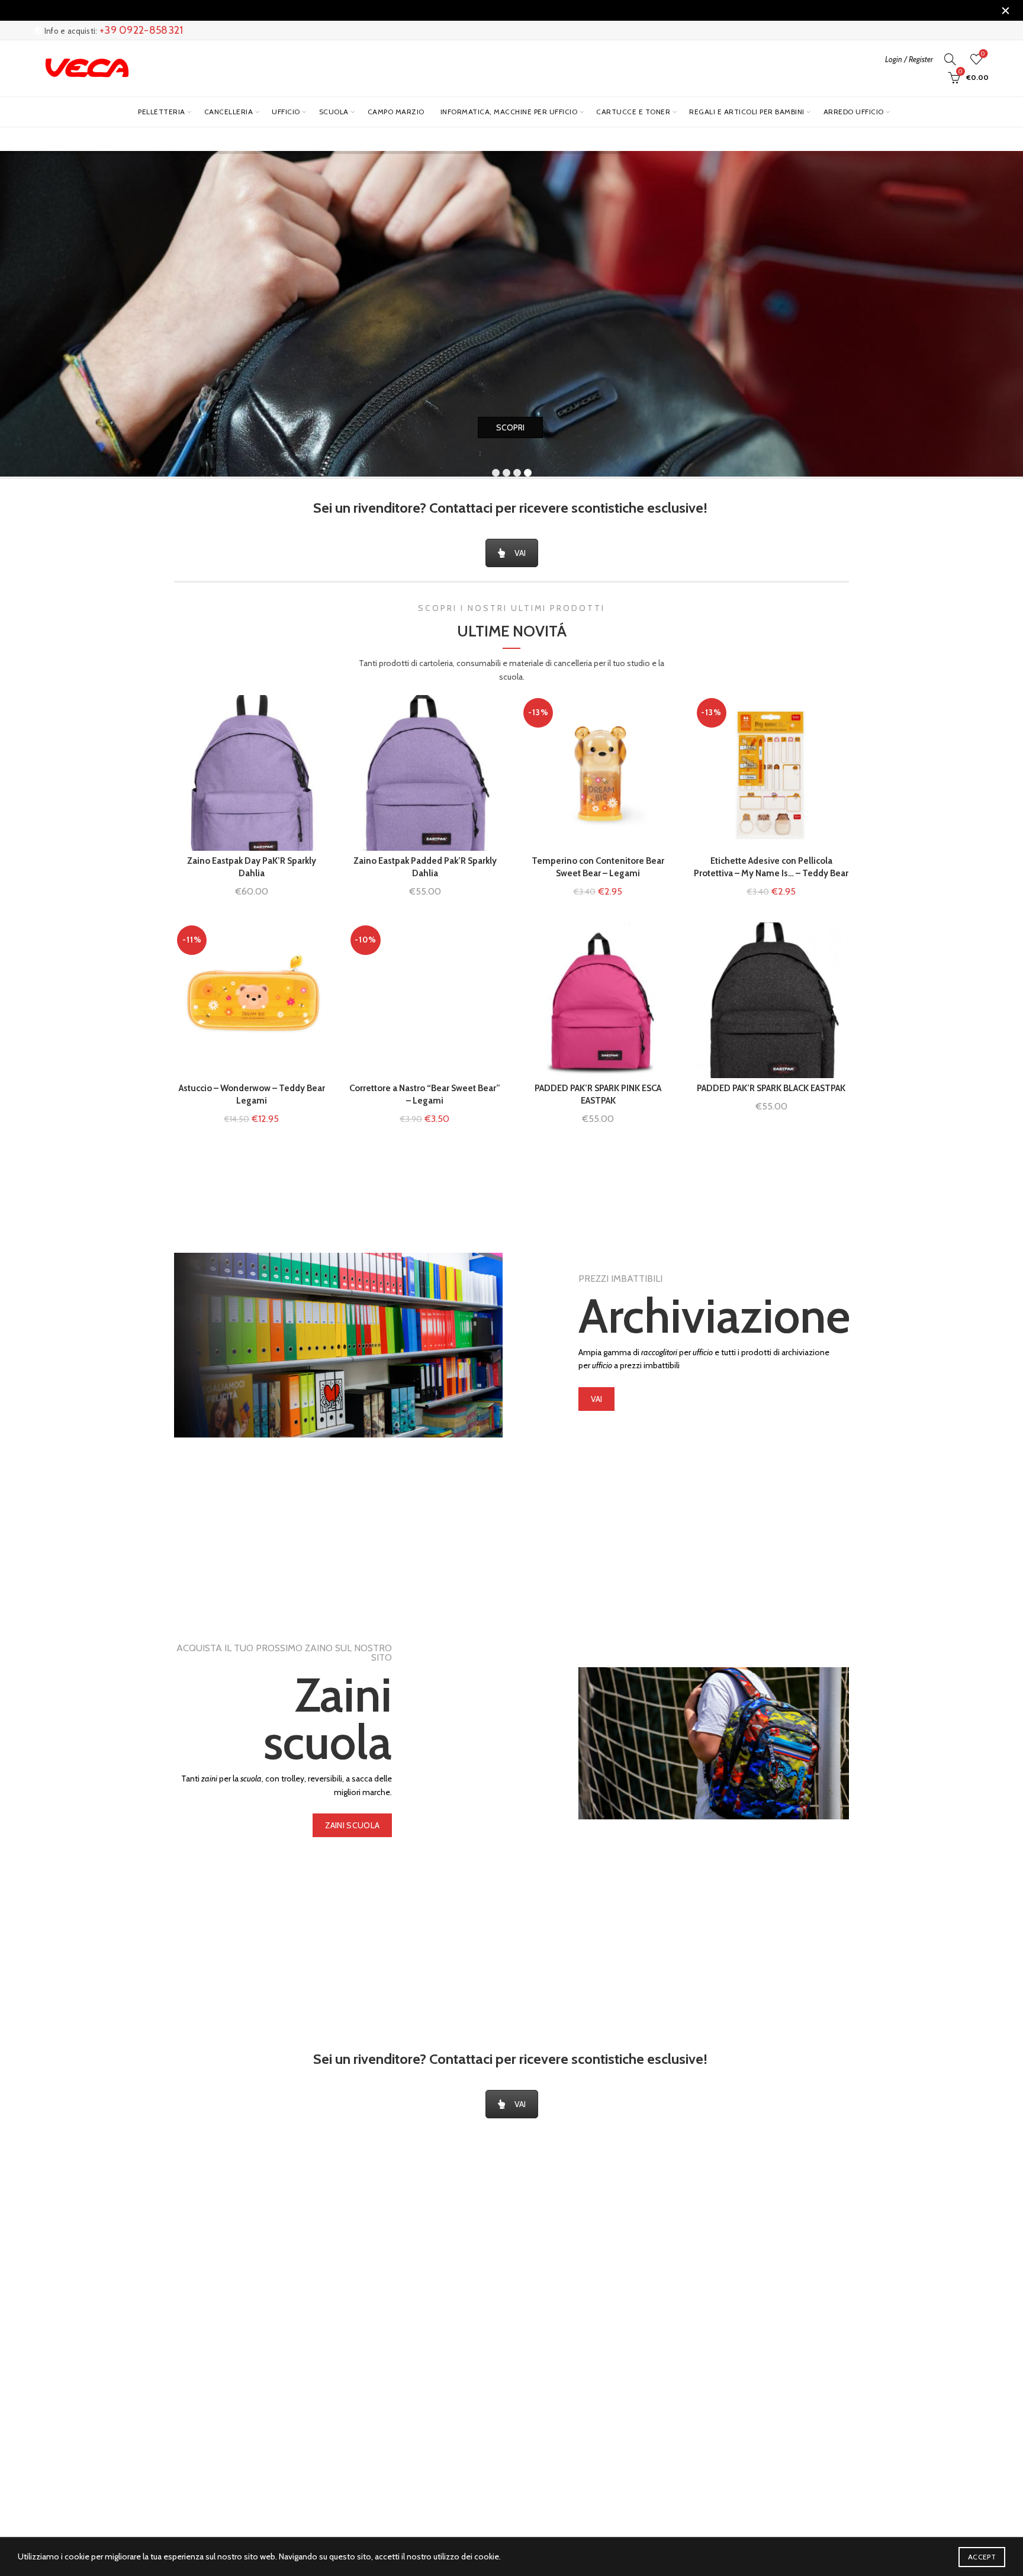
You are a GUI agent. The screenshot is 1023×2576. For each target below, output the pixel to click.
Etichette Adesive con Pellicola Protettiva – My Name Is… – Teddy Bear (771, 867)
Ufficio (286, 112)
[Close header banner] (1005, 10)
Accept (982, 2557)
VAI (520, 553)
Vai (597, 1399)
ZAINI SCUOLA (353, 1825)
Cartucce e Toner (633, 112)
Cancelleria (229, 112)
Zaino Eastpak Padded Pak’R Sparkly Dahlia (425, 867)
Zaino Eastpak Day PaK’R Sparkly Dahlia (252, 867)
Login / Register (909, 59)
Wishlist (983, 54)
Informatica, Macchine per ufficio (509, 112)
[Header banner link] (494, 10)
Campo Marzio (396, 112)
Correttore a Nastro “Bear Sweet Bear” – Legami (425, 1094)
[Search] (950, 59)
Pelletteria (162, 112)
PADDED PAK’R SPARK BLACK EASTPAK (771, 1088)
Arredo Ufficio (854, 112)
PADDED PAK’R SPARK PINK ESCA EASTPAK (598, 1094)
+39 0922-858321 (141, 30)
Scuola (334, 112)
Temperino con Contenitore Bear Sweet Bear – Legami (598, 867)
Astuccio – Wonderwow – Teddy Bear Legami (252, 1094)
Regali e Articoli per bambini (747, 112)
